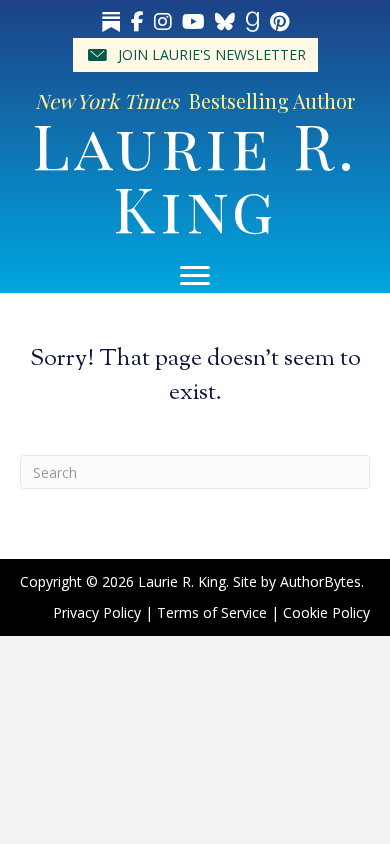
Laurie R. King (195, 175)
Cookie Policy (326, 612)
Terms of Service (212, 612)
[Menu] (195, 276)
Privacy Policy (97, 612)
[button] (195, 55)
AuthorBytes (320, 581)
